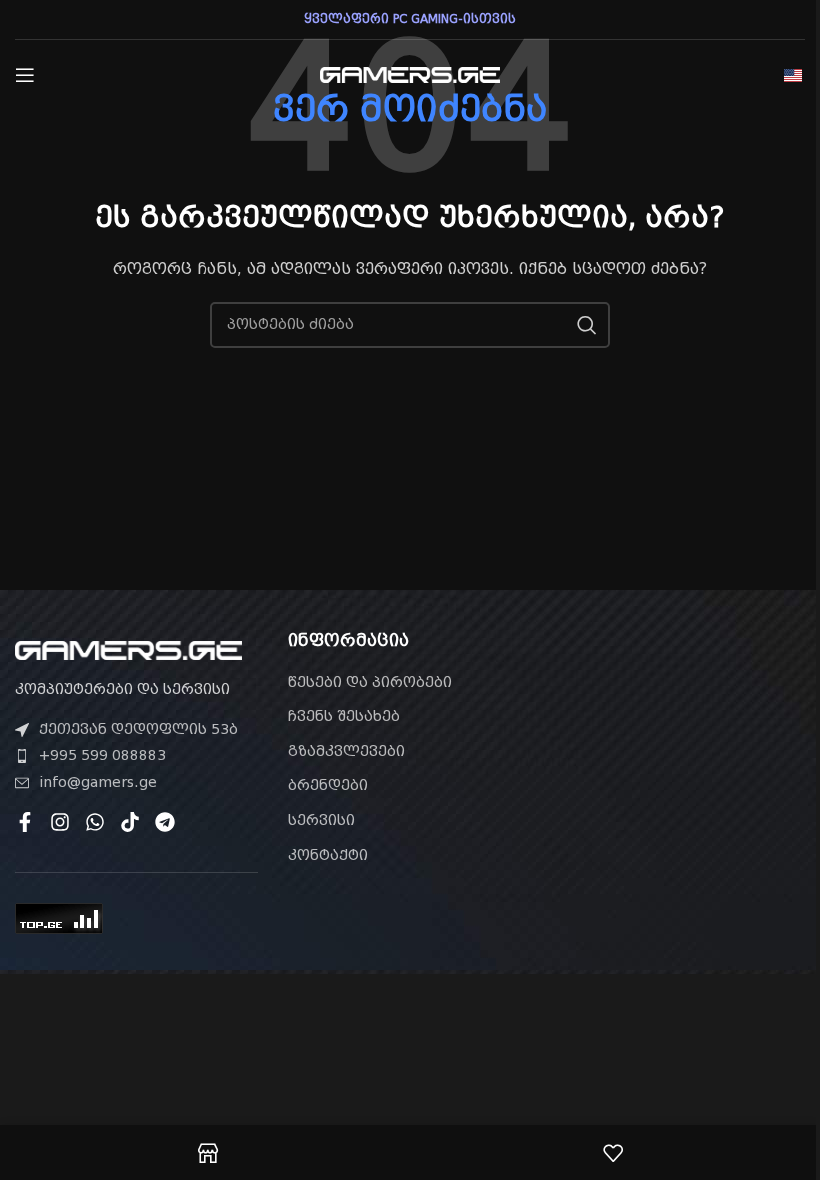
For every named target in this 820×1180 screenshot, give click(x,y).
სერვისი (321, 820)
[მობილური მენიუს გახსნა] (25, 75)
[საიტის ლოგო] (410, 74)
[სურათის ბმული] (128, 649)
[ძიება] (587, 325)
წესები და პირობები (370, 682)
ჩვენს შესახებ (344, 716)
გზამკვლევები (346, 751)
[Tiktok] (130, 822)
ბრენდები (328, 785)
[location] (683, 745)
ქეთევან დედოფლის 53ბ (138, 729)
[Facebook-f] (25, 822)
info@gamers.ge (98, 782)
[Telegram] (165, 822)
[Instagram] (60, 822)
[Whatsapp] (95, 822)
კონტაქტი (328, 855)
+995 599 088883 (102, 755)
